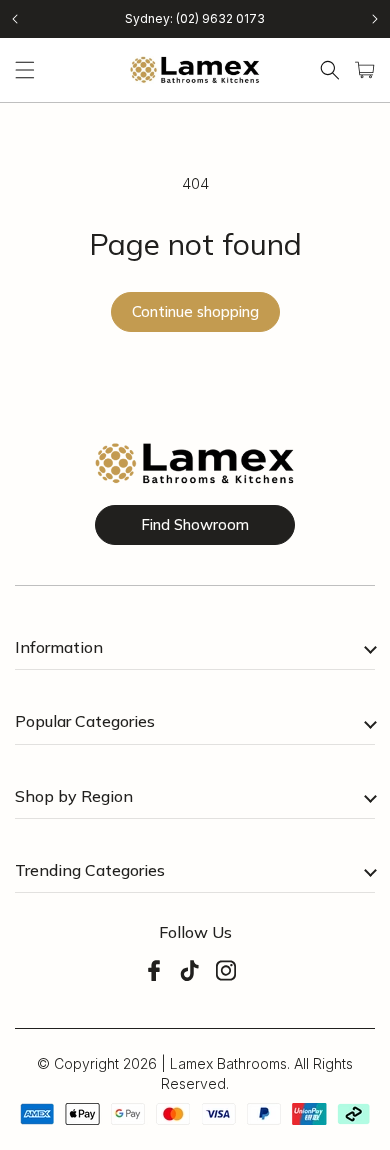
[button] (25, 70)
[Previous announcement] (15, 19)
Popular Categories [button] (85, 721)
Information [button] (59, 647)
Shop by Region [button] (74, 796)
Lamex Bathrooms (228, 1063)
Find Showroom (195, 524)
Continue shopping (195, 311)
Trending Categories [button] (90, 870)
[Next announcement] (375, 19)
